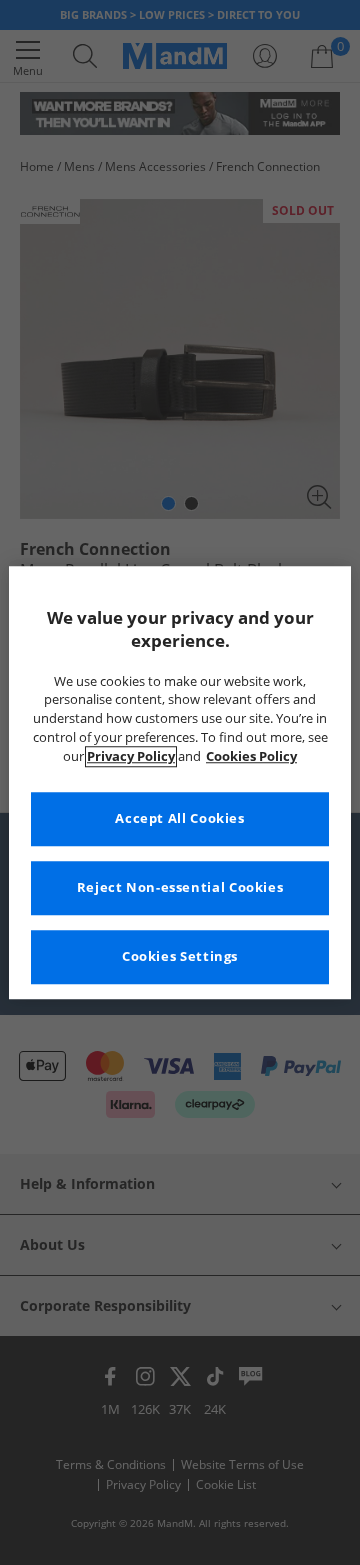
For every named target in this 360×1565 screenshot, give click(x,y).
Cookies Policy (251, 756)
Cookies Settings (180, 956)
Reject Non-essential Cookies (180, 887)
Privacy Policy (131, 756)
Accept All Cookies (179, 818)
